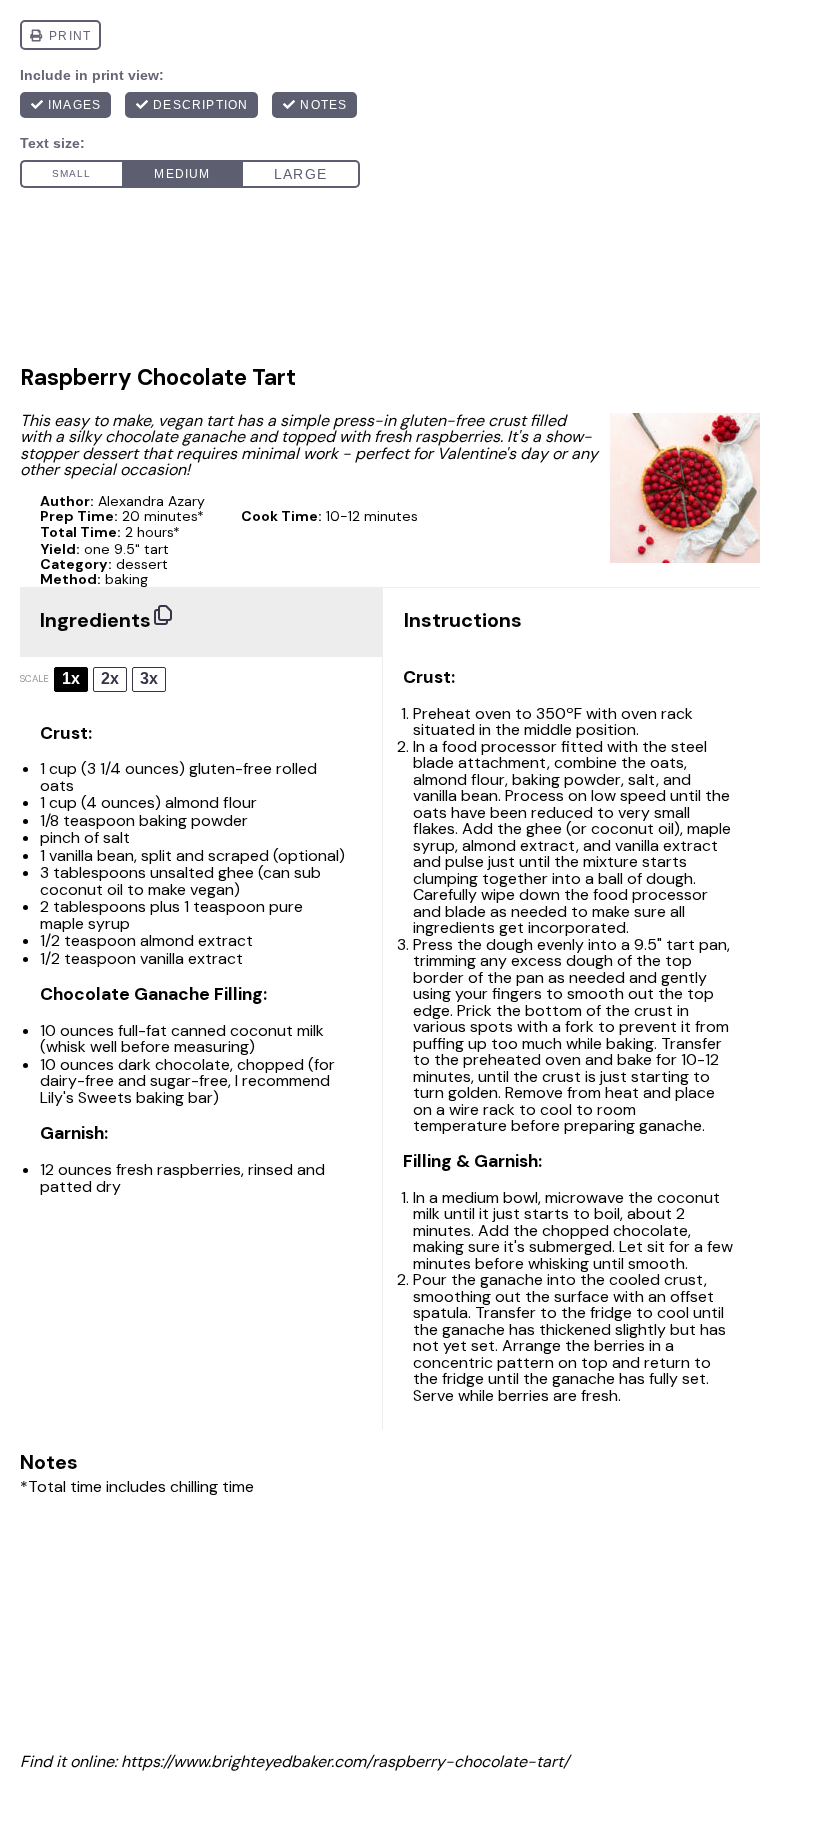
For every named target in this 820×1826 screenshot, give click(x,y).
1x (71, 678)
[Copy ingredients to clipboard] (163, 615)
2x (110, 678)
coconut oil (81, 889)
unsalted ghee (202, 872)
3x (149, 678)
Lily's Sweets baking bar (126, 1097)
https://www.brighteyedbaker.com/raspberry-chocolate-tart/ (345, 1761)
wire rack (482, 1109)
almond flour (211, 802)
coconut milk (277, 1030)
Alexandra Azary (151, 501)
